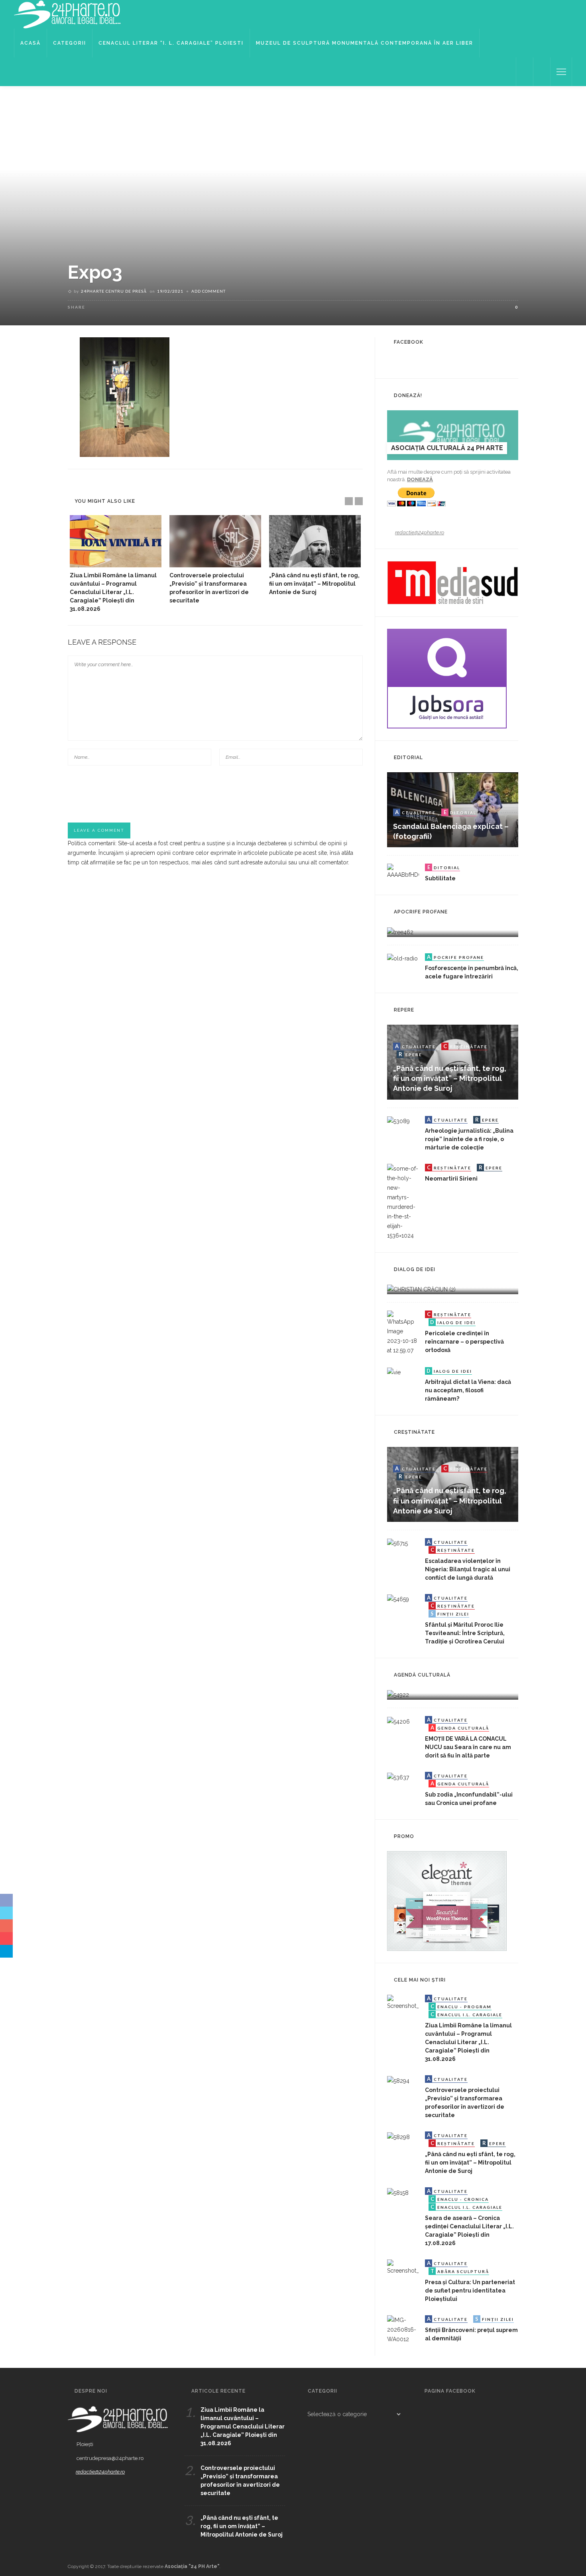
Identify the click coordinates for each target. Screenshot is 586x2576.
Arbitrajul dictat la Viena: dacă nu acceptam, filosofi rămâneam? (468, 1390)
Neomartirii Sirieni (451, 1179)
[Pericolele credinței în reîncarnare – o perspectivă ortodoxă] (403, 1332)
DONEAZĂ (420, 479)
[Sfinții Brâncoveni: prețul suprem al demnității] (403, 2329)
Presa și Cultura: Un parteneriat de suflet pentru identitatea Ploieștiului (470, 2291)
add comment (208, 291)
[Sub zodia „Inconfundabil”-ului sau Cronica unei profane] (398, 1777)
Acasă (30, 43)
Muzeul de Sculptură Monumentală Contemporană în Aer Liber (365, 43)
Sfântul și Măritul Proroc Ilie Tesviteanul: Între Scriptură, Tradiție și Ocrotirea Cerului (465, 1633)
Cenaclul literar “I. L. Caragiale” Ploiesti (171, 43)
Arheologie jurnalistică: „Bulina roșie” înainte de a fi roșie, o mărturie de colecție (469, 1139)
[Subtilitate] (403, 871)
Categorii (70, 43)
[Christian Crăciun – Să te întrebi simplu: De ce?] (421, 1289)
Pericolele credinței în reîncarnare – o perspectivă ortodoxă (464, 1342)
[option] (116, 564)
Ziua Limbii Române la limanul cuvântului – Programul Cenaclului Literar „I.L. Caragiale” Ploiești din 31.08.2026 (113, 592)
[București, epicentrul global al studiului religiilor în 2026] (398, 1694)
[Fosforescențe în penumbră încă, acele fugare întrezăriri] (402, 958)
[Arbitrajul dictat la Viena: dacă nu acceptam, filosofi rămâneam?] (394, 1372)
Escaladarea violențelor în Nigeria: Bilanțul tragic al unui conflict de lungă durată (468, 1569)
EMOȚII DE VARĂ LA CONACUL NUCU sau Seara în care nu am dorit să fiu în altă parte (468, 1747)
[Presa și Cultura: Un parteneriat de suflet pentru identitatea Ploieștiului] (403, 2267)
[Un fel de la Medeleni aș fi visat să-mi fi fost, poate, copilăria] (400, 931)
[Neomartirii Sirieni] (403, 1201)
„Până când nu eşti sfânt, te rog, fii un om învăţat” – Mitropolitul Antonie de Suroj (314, 584)
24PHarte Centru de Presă (114, 291)
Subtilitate (440, 878)
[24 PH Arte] (68, 14)
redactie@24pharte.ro (420, 532)
